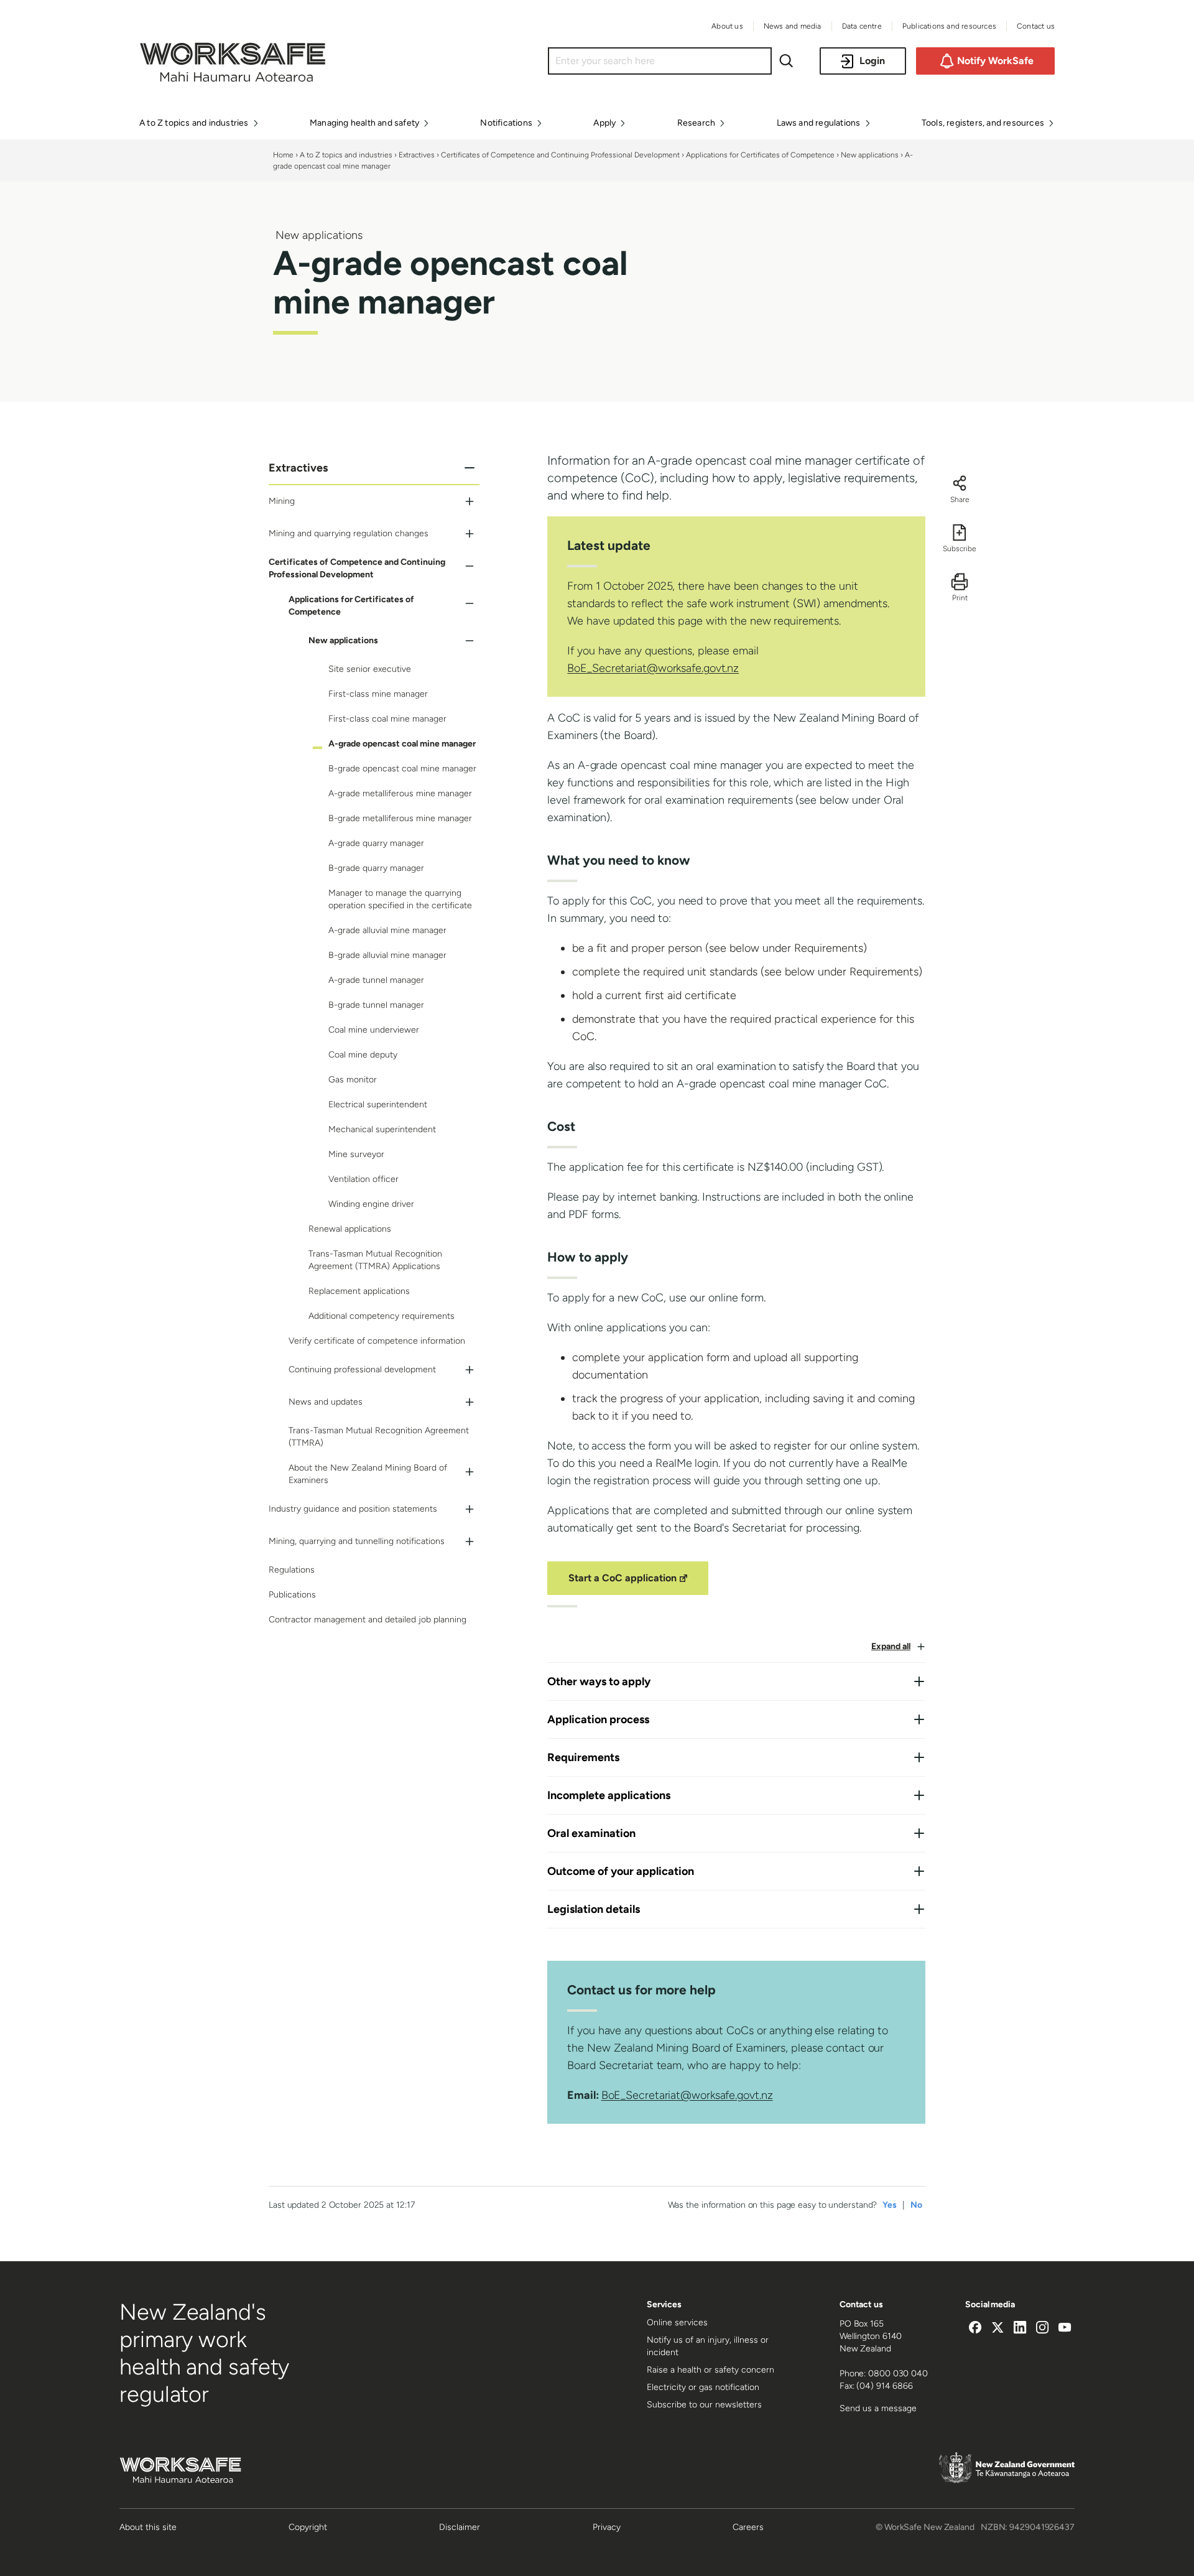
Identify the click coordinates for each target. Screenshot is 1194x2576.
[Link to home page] (233, 78)
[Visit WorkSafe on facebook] (975, 2329)
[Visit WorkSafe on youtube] (1065, 2329)
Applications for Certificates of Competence (760, 155)
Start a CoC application (630, 1583)
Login (872, 61)
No (916, 2205)
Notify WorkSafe (995, 61)
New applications (870, 155)
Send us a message (878, 2408)
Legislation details (594, 1909)
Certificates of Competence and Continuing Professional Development (560, 155)
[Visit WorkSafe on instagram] (1042, 2329)
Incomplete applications (609, 1795)
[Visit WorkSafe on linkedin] (1020, 2329)
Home (283, 155)
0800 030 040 (898, 2374)
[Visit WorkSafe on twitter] (997, 2329)
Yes (890, 2205)
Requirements (583, 1757)
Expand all (891, 1646)
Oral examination (591, 1833)
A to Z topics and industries (346, 155)
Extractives (417, 155)
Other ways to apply (599, 1681)
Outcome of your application (621, 1871)
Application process (598, 1719)
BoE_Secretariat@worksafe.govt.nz (653, 668)
